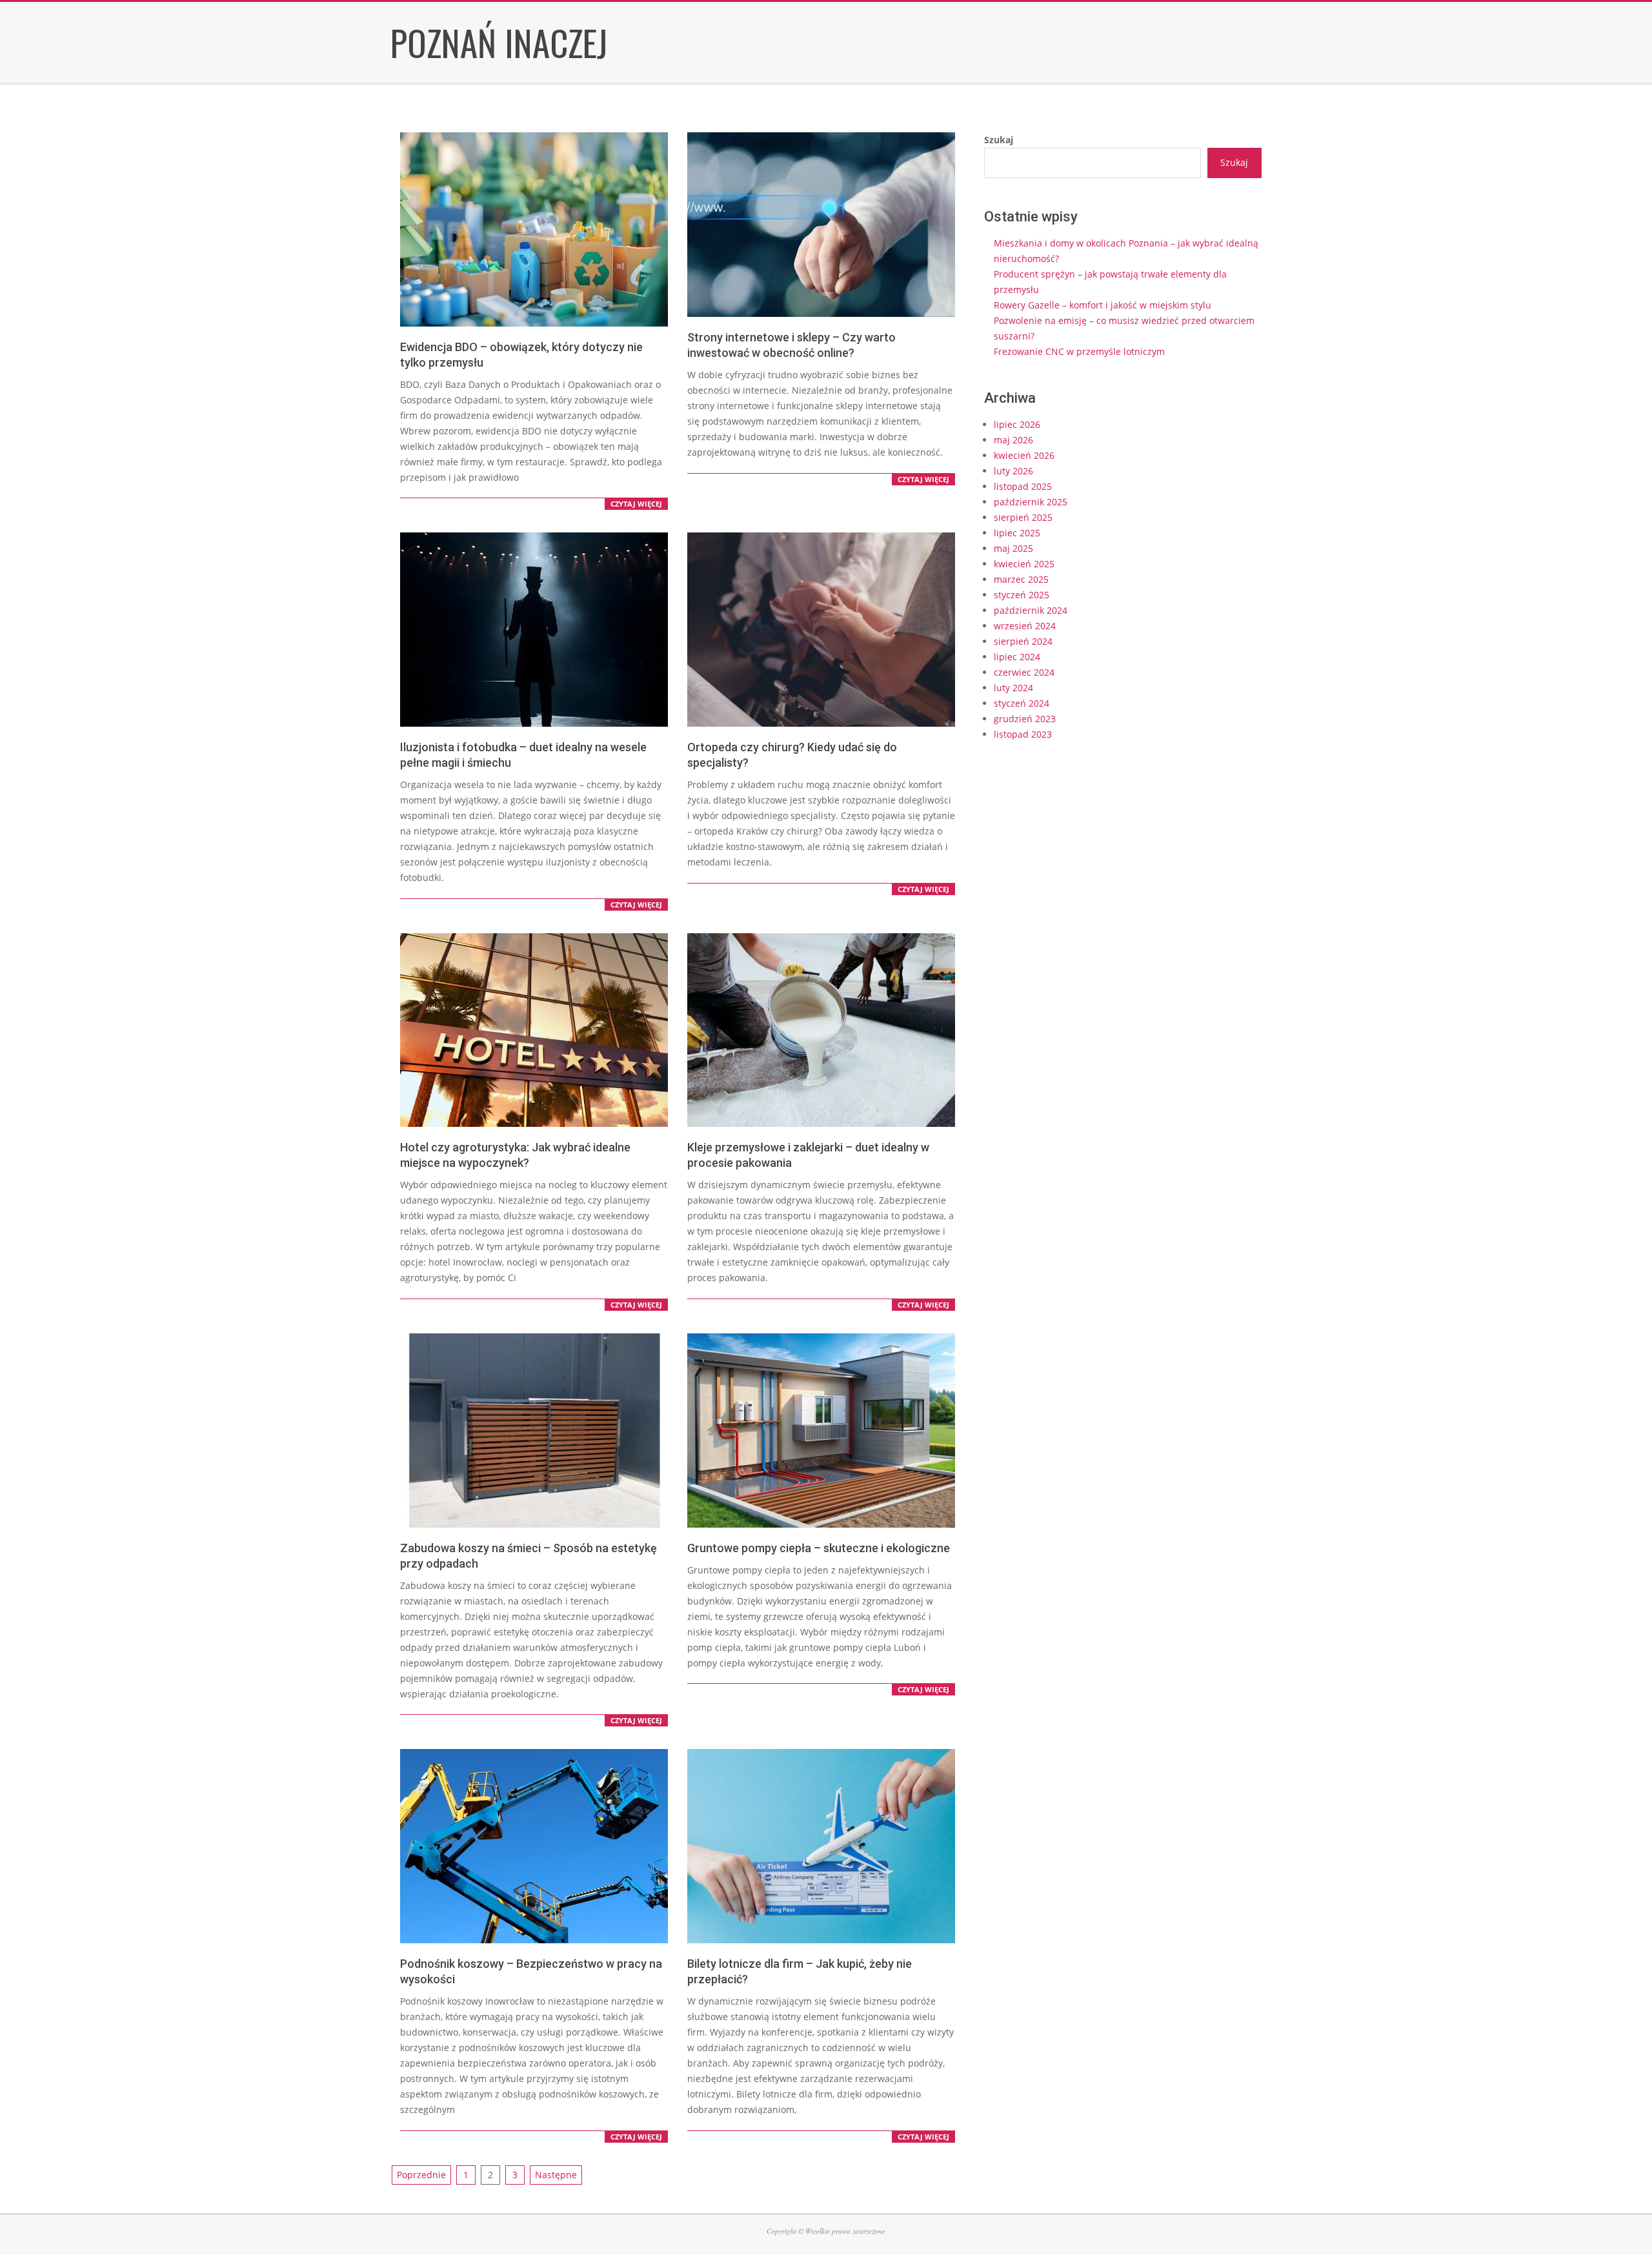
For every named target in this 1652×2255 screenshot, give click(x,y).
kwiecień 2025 (1024, 564)
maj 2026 (1013, 440)
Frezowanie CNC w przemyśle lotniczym (1079, 351)
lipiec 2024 (1017, 657)
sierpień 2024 (1023, 641)
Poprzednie (421, 2175)
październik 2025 (1031, 502)
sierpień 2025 (1023, 517)
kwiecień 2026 (1024, 455)
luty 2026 (1013, 471)
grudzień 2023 (1025, 719)
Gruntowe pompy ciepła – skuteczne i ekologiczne (819, 1548)
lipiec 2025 (1017, 533)
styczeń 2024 (1022, 703)
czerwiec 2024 (1024, 672)
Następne (556, 2175)
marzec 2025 (1021, 579)
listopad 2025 (1023, 486)
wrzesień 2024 (1025, 626)
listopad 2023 (1023, 734)
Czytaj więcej (636, 504)
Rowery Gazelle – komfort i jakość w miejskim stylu (1103, 305)
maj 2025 (1013, 548)
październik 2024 (1031, 610)
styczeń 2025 (1022, 595)
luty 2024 (1013, 688)
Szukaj (999, 140)
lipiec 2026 (1017, 424)
